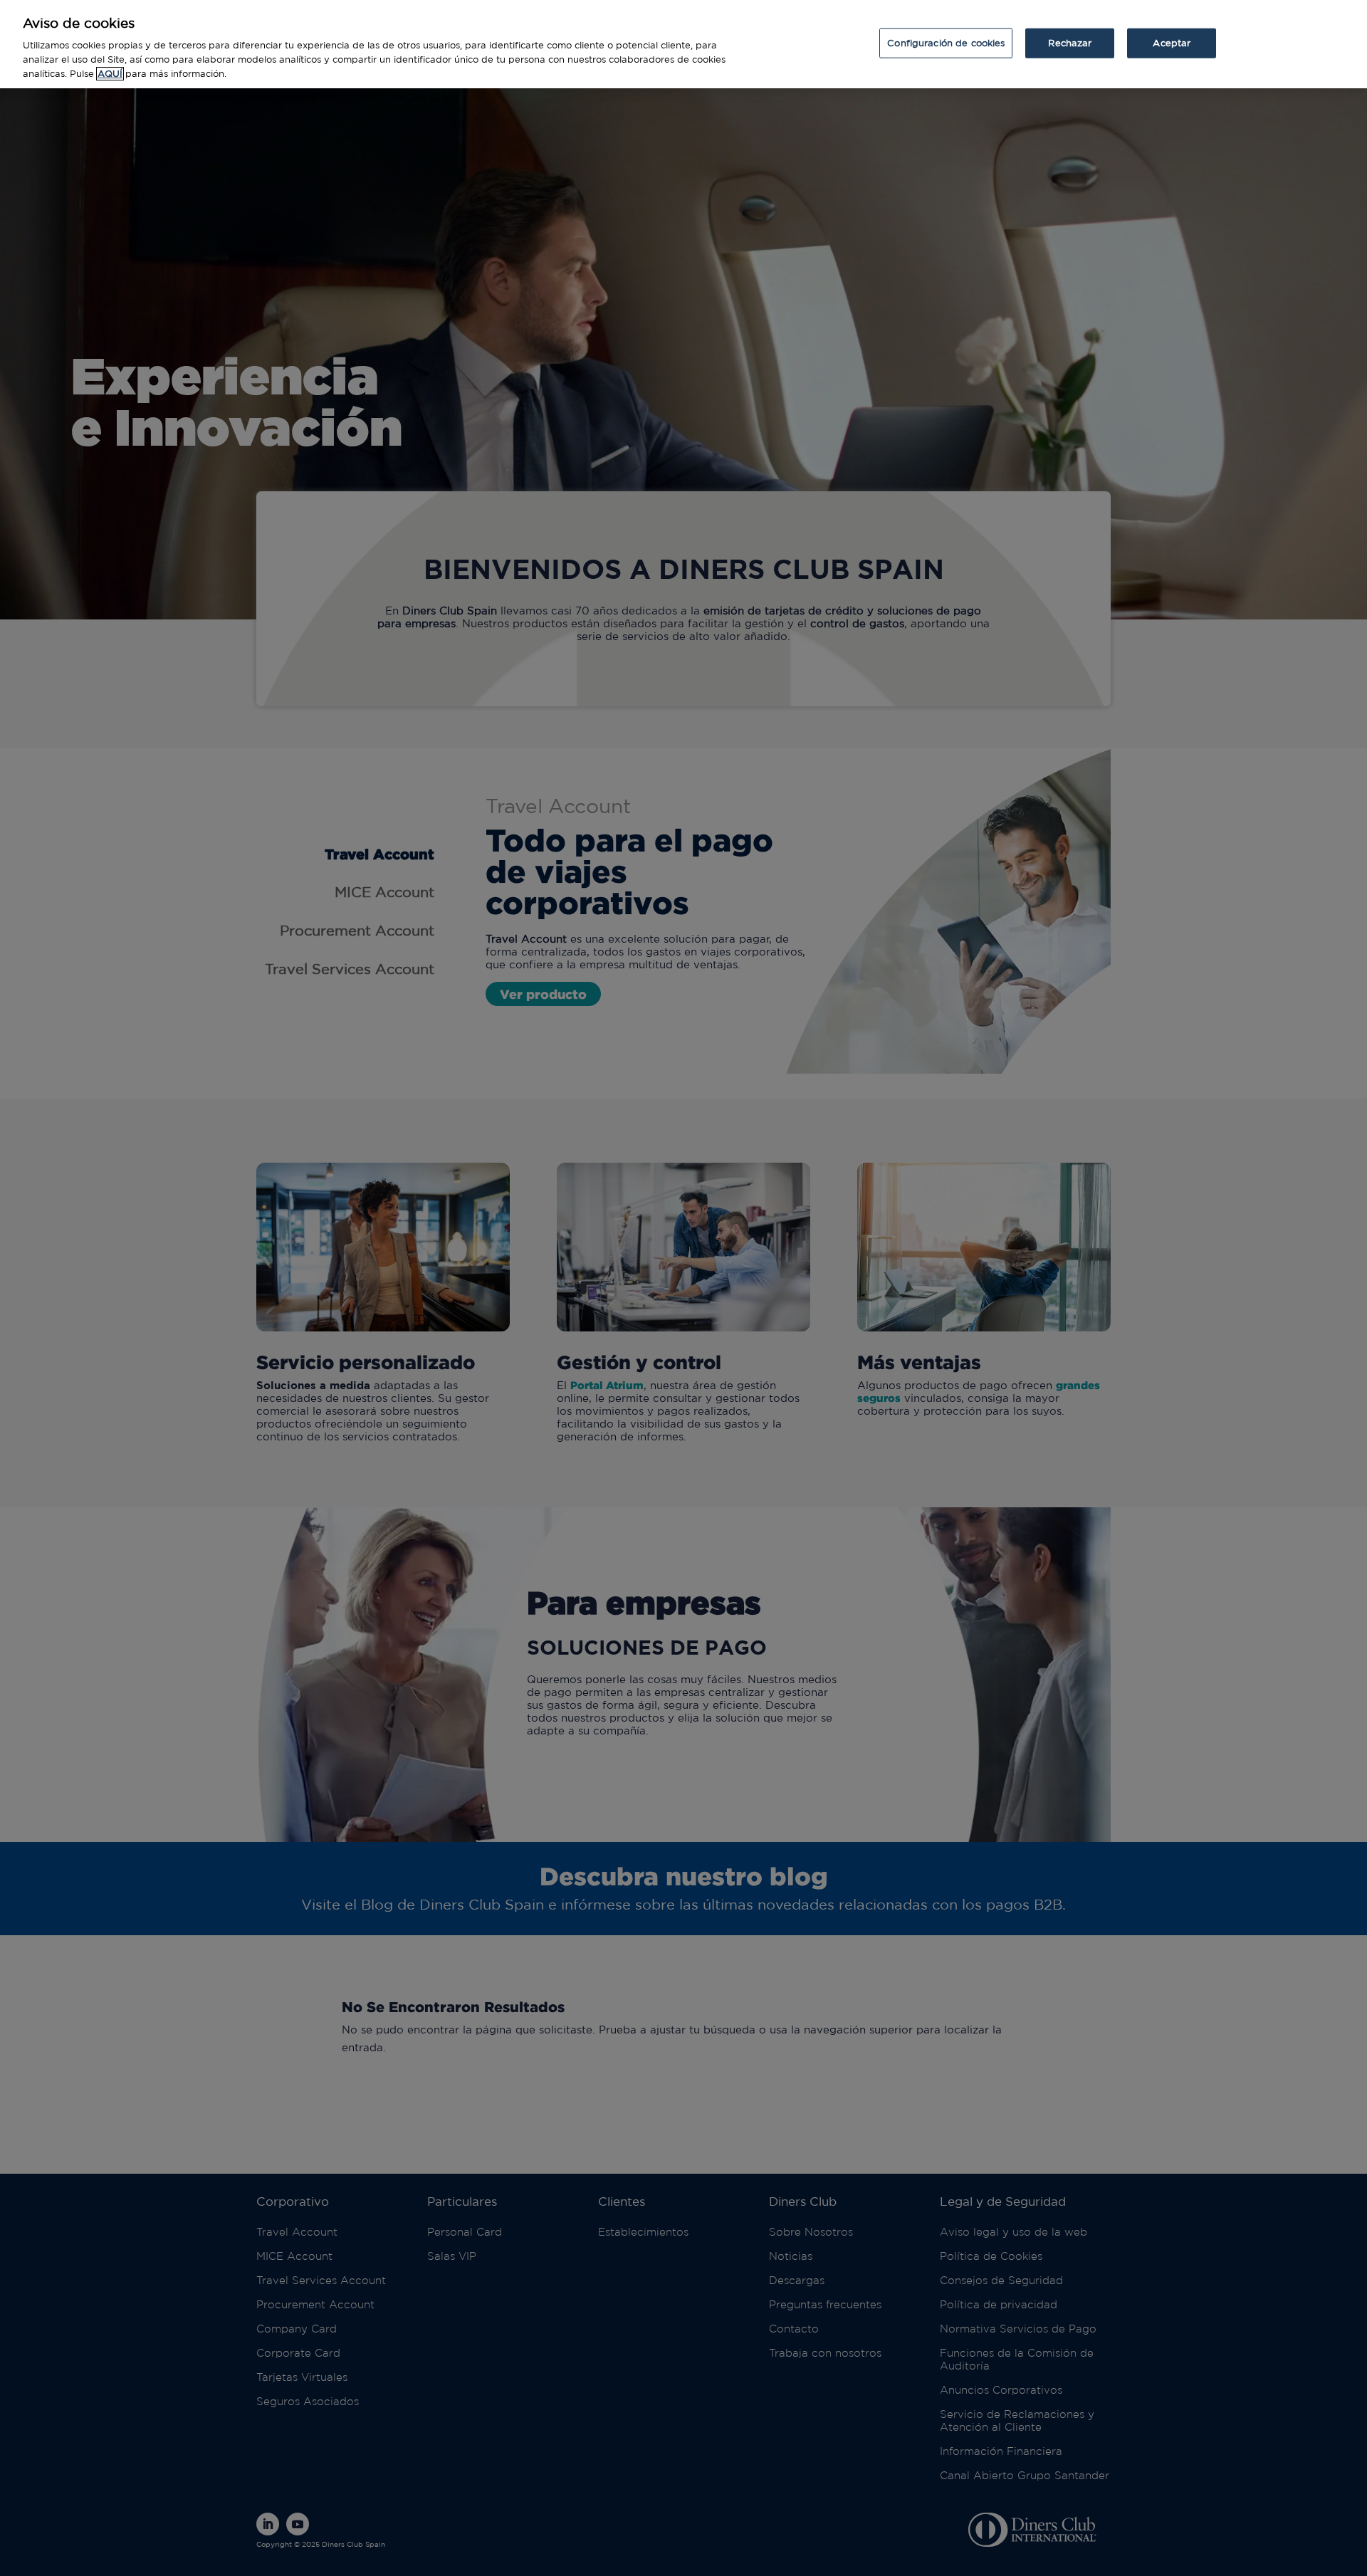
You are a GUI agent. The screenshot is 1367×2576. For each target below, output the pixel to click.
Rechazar (1070, 42)
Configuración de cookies (946, 42)
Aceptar (1172, 42)
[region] (683, 44)
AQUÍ (110, 74)
